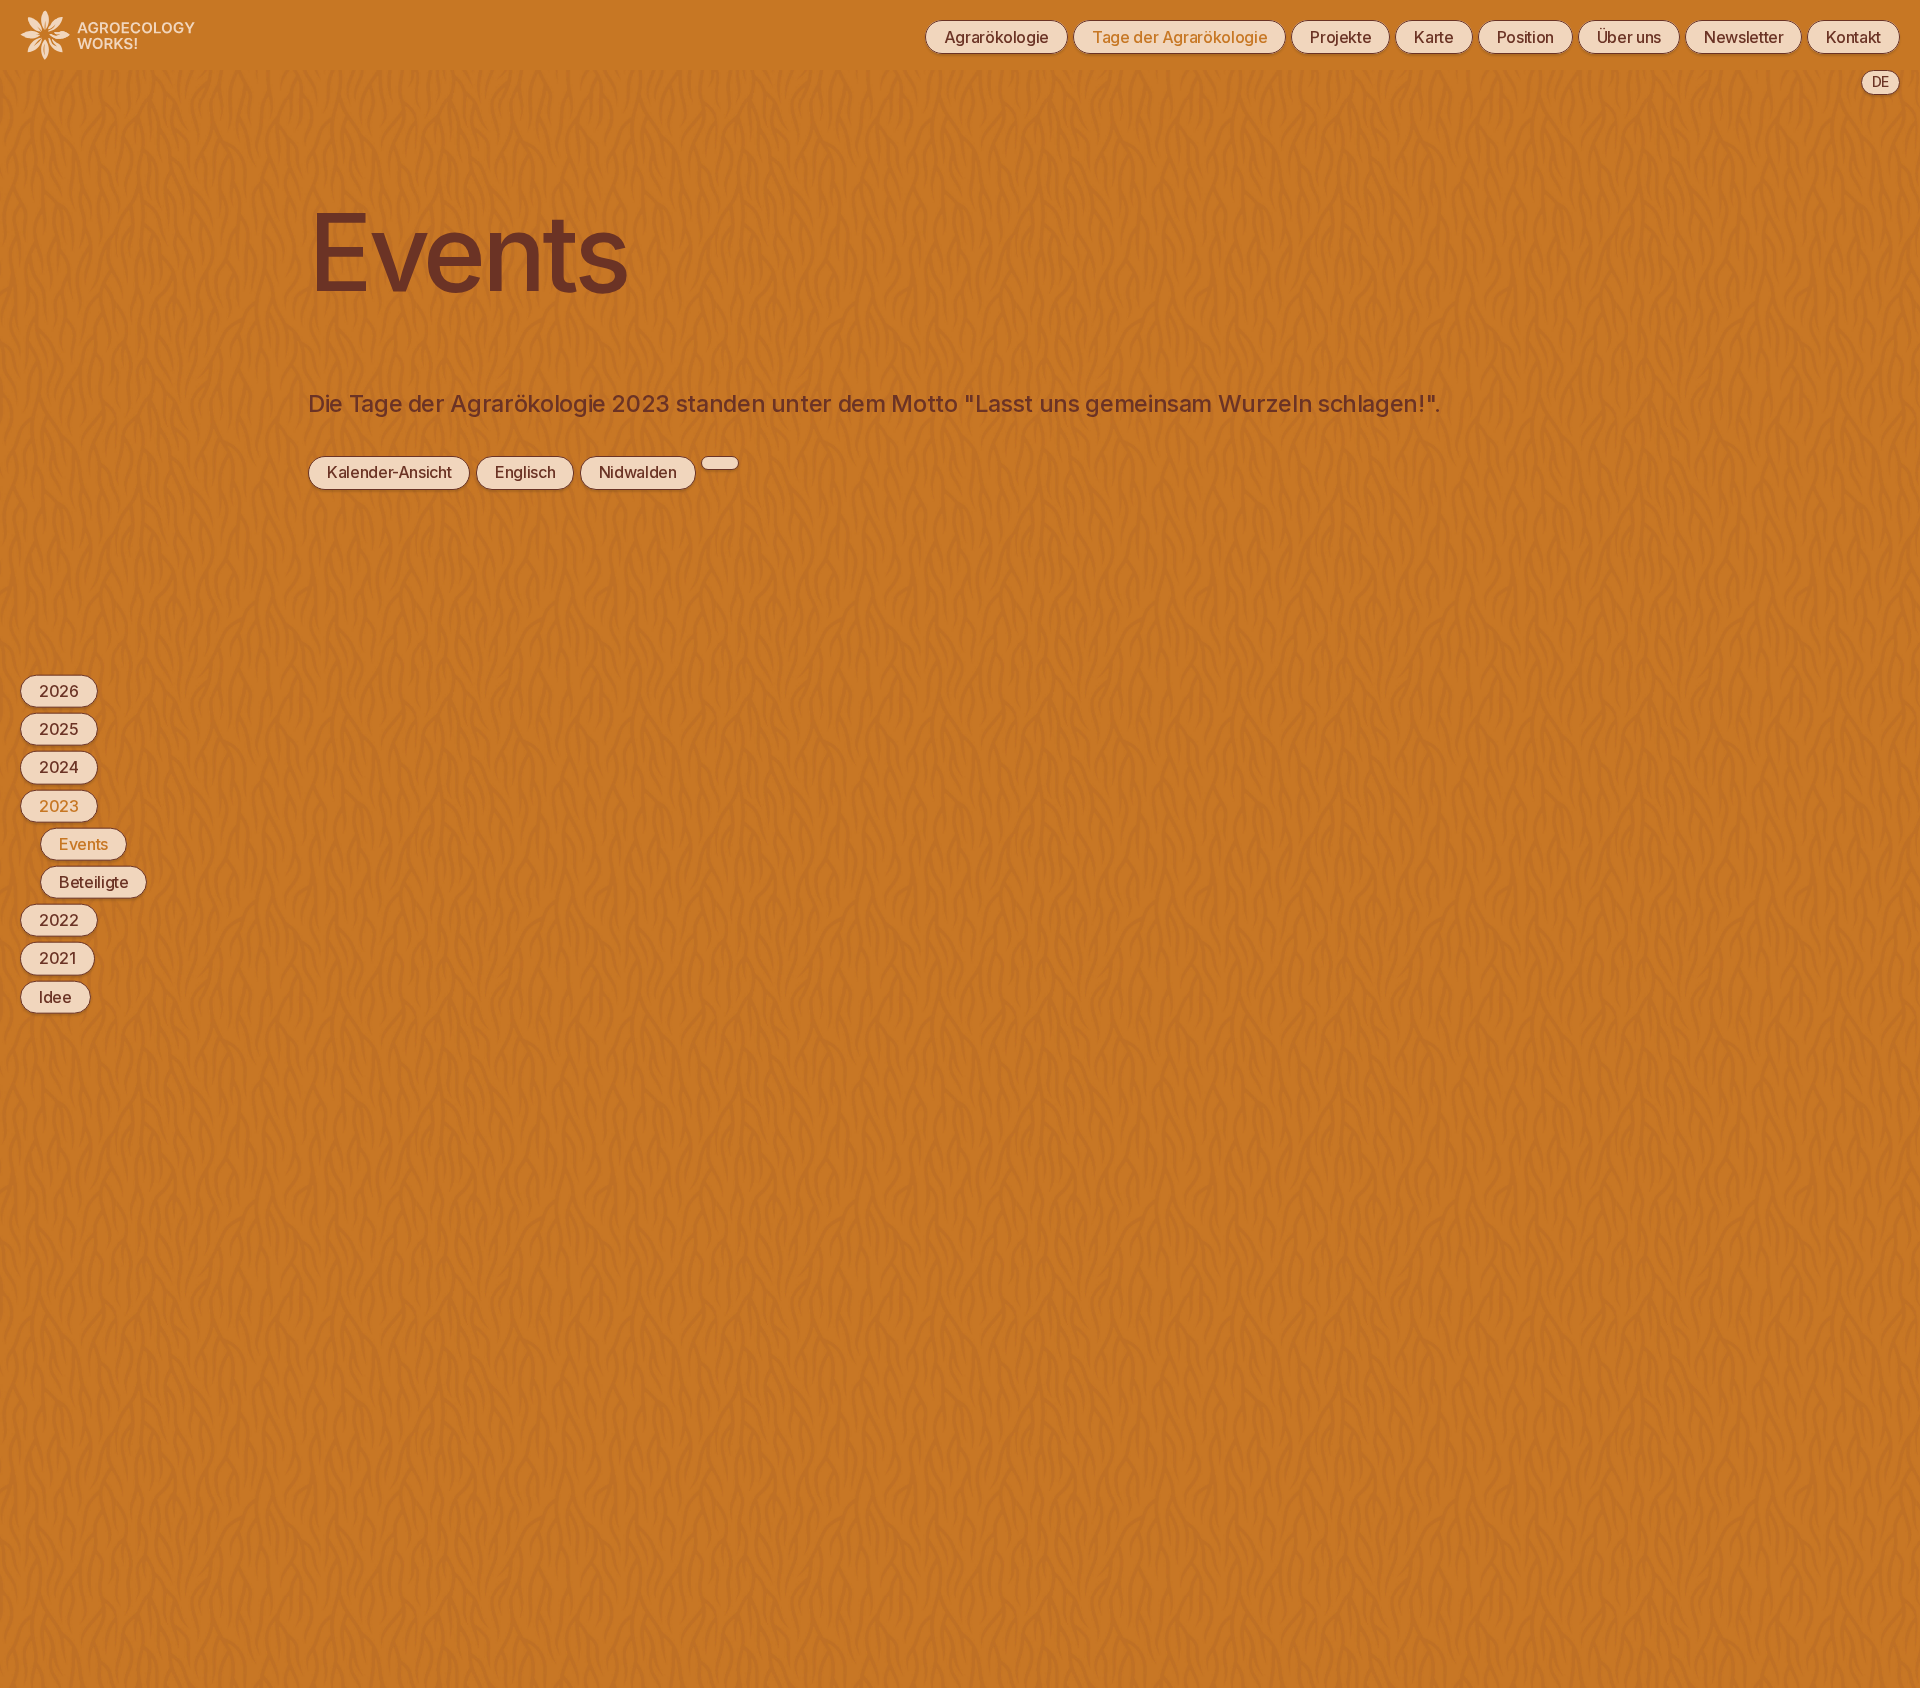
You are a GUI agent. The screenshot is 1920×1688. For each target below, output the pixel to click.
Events (83, 843)
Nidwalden (638, 472)
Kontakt (1853, 37)
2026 (59, 691)
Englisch (525, 472)
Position (1525, 37)
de (1880, 81)
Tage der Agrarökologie (1179, 37)
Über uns (1629, 37)
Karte (1433, 37)
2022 (59, 920)
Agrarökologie (996, 37)
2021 (57, 958)
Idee (55, 996)
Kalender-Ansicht (389, 472)
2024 (59, 767)
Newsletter (1743, 37)
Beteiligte (93, 882)
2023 (59, 805)
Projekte (1340, 37)
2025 (59, 729)
